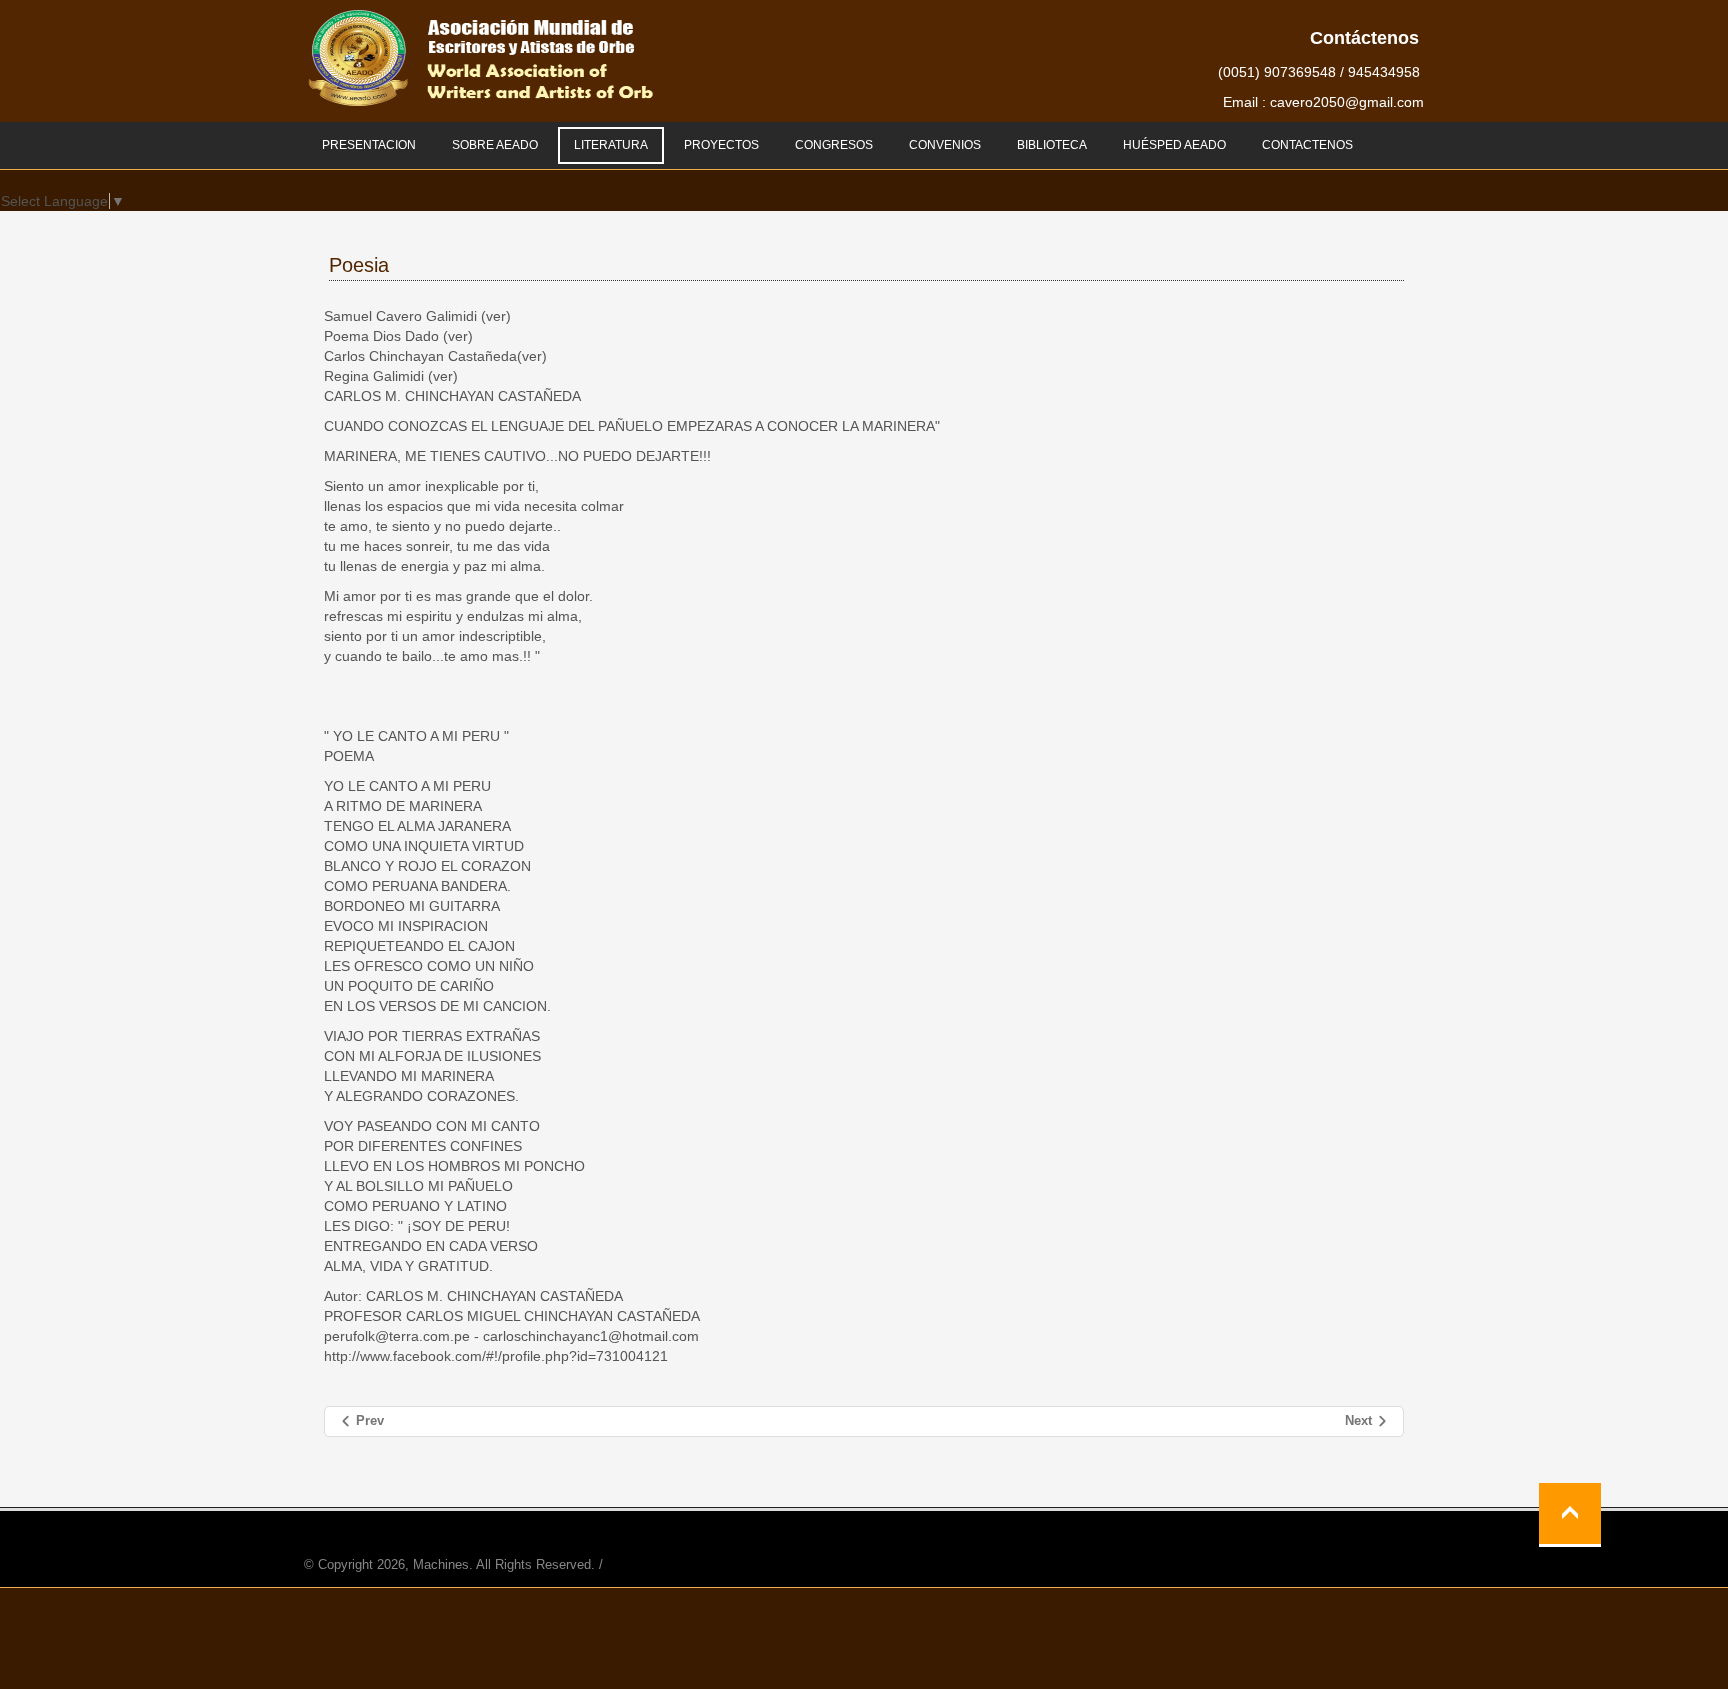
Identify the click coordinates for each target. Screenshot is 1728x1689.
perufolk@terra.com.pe (397, 1336)
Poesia (359, 265)
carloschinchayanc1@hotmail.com (591, 1336)
